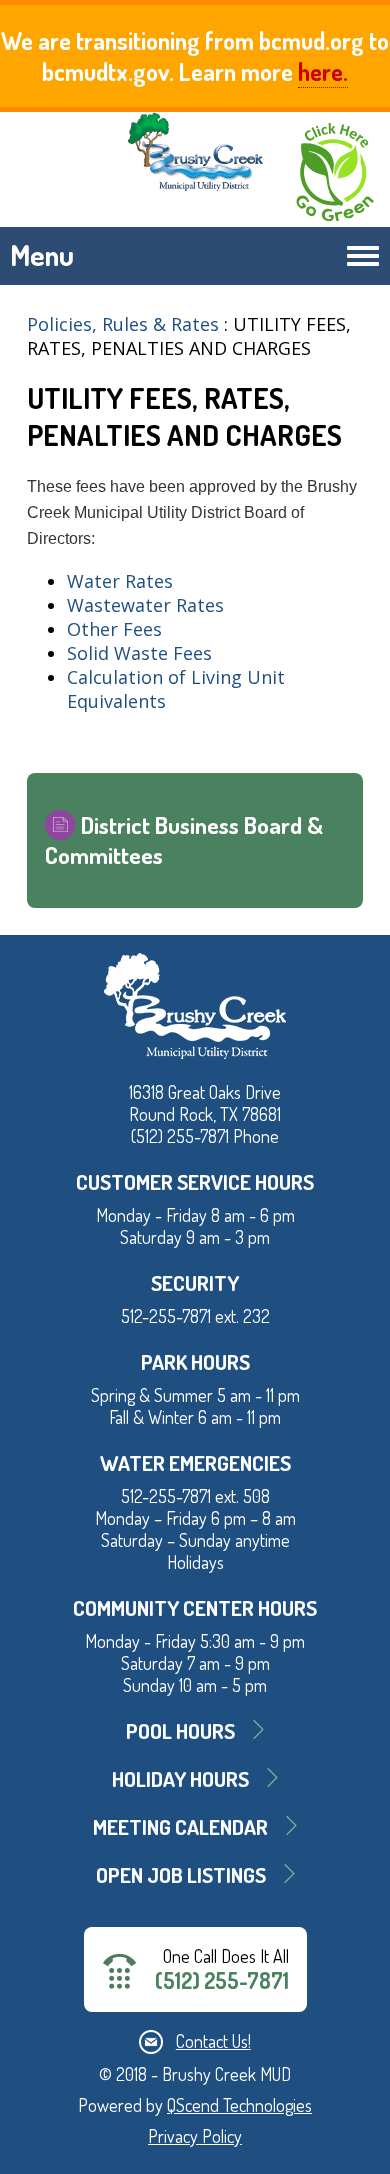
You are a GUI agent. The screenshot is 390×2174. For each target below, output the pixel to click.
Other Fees (114, 629)
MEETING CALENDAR (180, 1826)
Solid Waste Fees (139, 653)
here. (323, 71)
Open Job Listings (181, 1874)
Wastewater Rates (145, 605)
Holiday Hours (180, 1778)
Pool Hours (180, 1730)
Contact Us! (213, 2041)
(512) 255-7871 (222, 1980)
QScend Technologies (239, 2105)
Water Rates (120, 581)
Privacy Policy (195, 2136)
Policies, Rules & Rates (125, 324)
